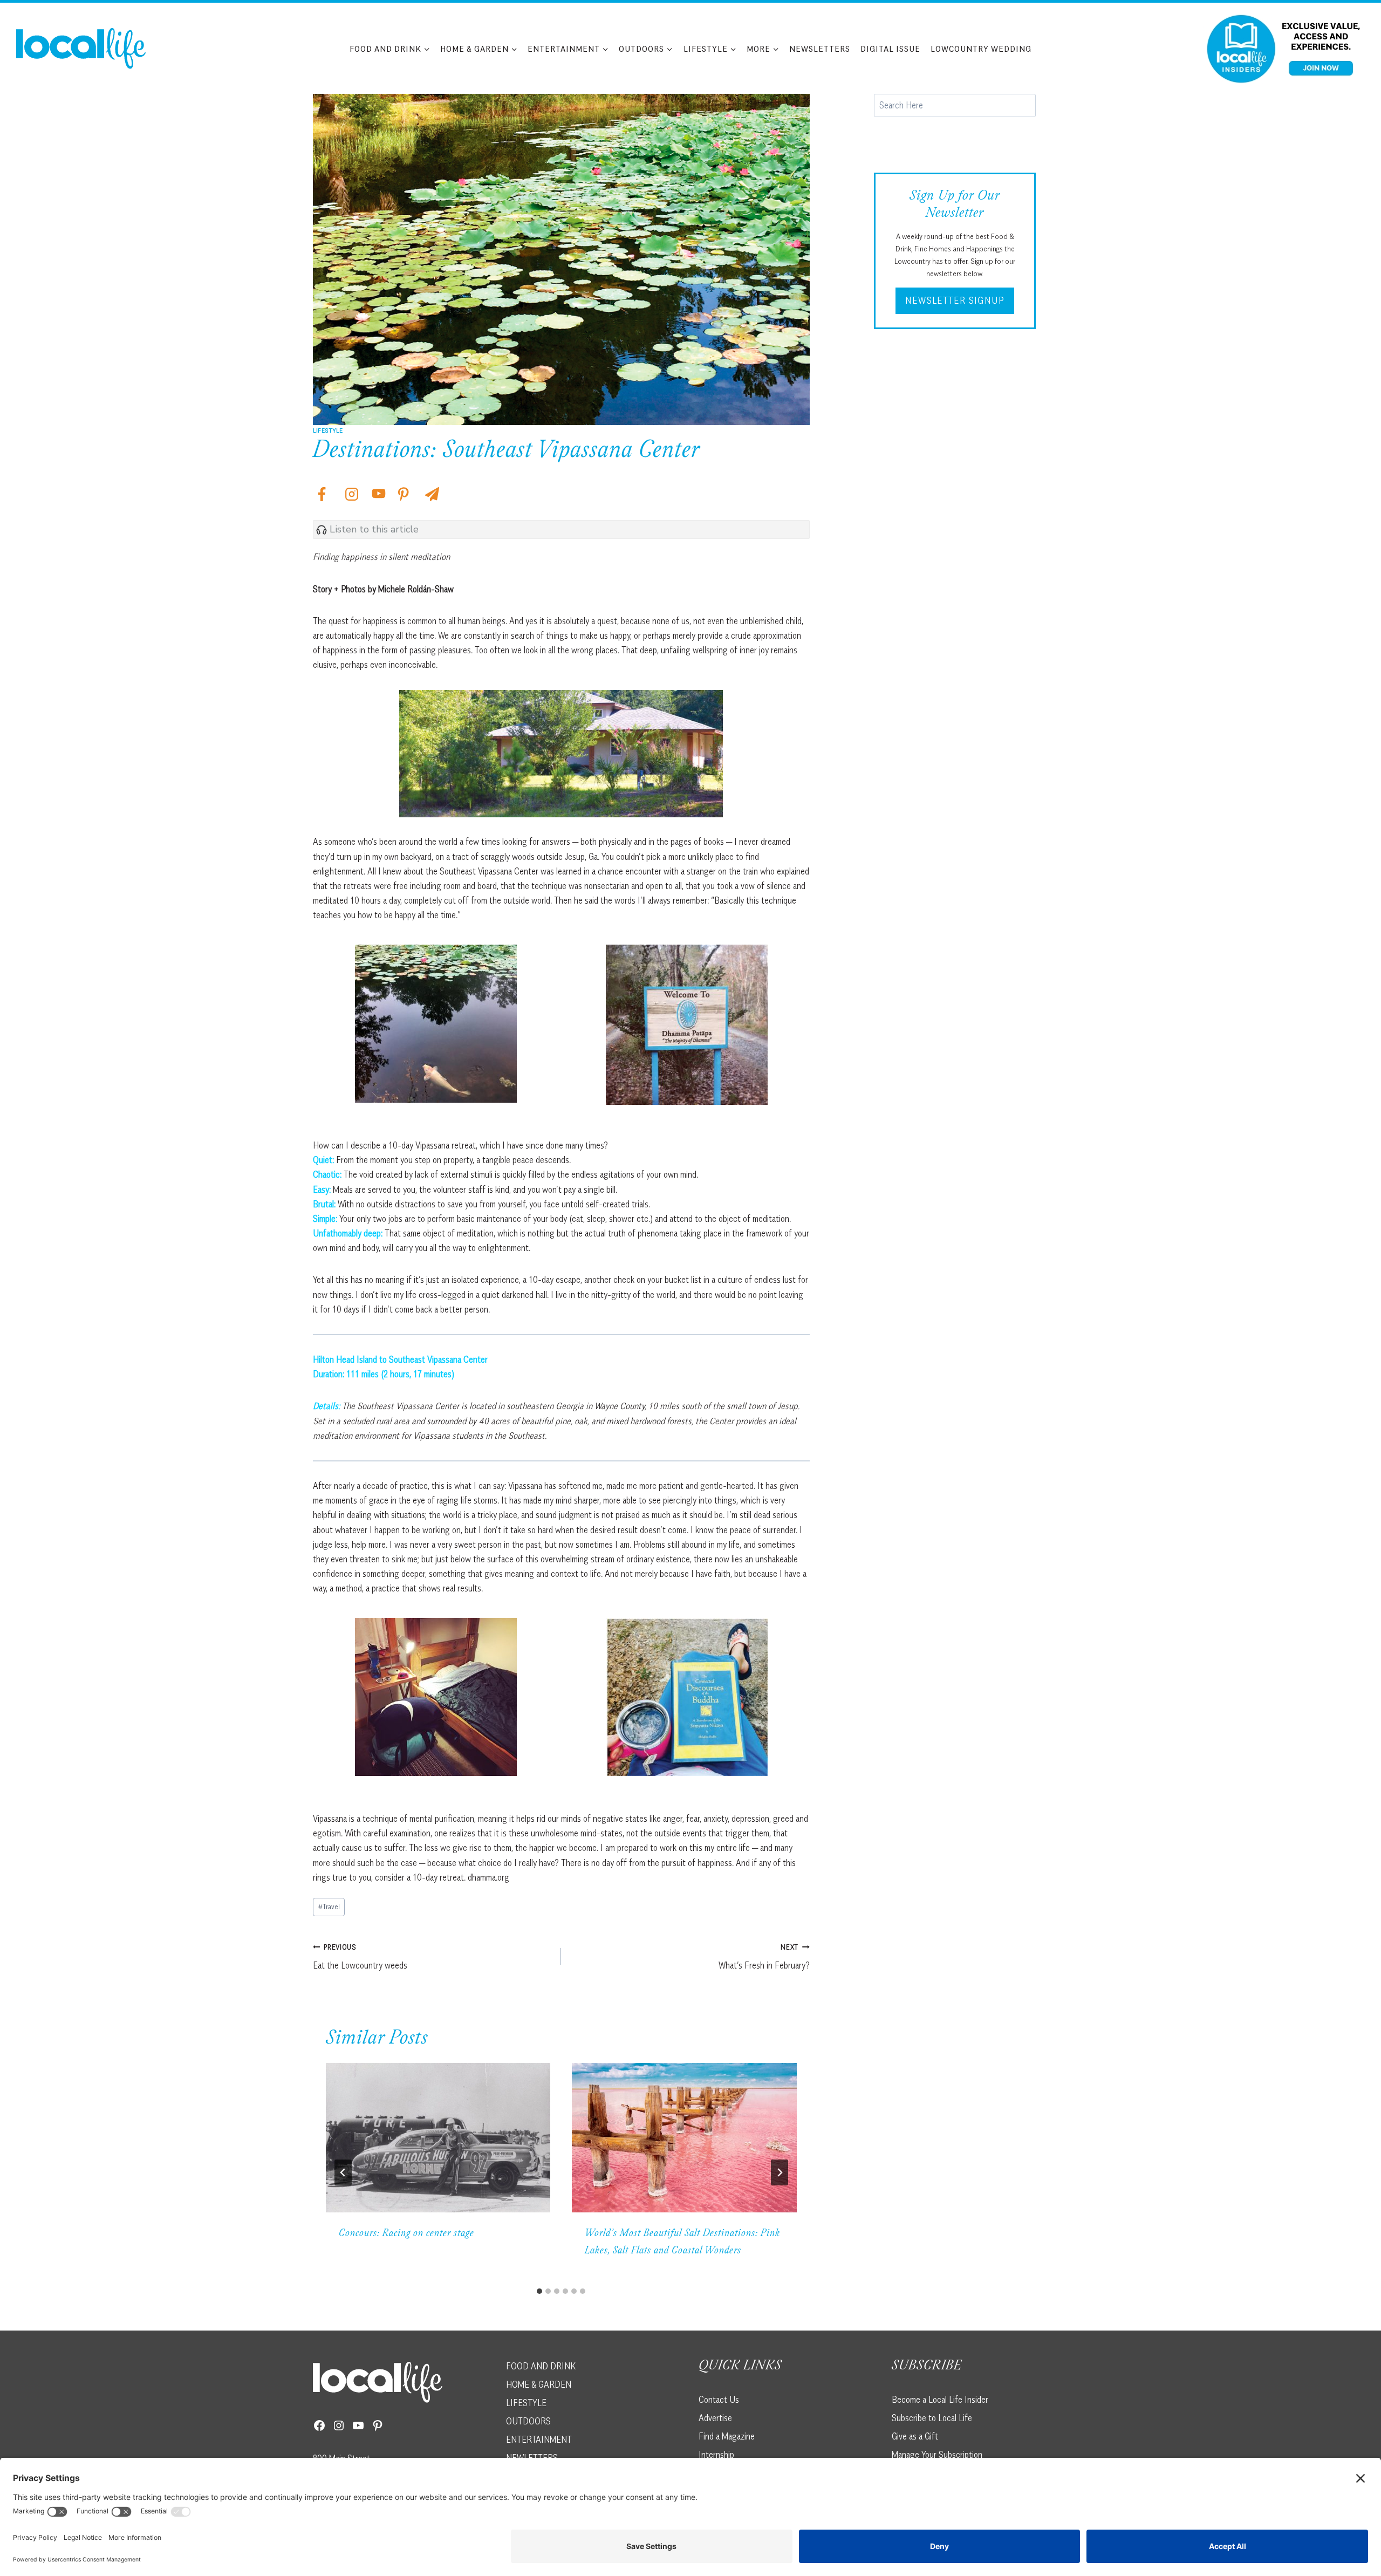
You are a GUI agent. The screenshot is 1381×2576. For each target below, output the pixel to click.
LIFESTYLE (526, 2403)
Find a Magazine (727, 2436)
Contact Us (719, 2400)
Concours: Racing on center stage (406, 2234)
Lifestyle (328, 430)
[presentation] (438, 2138)
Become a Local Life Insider (940, 2400)
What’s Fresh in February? (764, 1957)
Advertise (715, 2418)
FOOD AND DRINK (541, 2366)
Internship (716, 2455)
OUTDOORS (528, 2421)
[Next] (780, 2172)
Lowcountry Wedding (981, 49)
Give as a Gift (915, 2436)
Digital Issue (890, 49)
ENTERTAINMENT (539, 2440)
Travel (329, 1907)
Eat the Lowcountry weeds (360, 1957)
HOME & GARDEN (539, 2384)
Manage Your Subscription (937, 2455)
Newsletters (820, 49)
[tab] (539, 2291)
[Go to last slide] (343, 2172)
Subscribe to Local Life (932, 2418)
